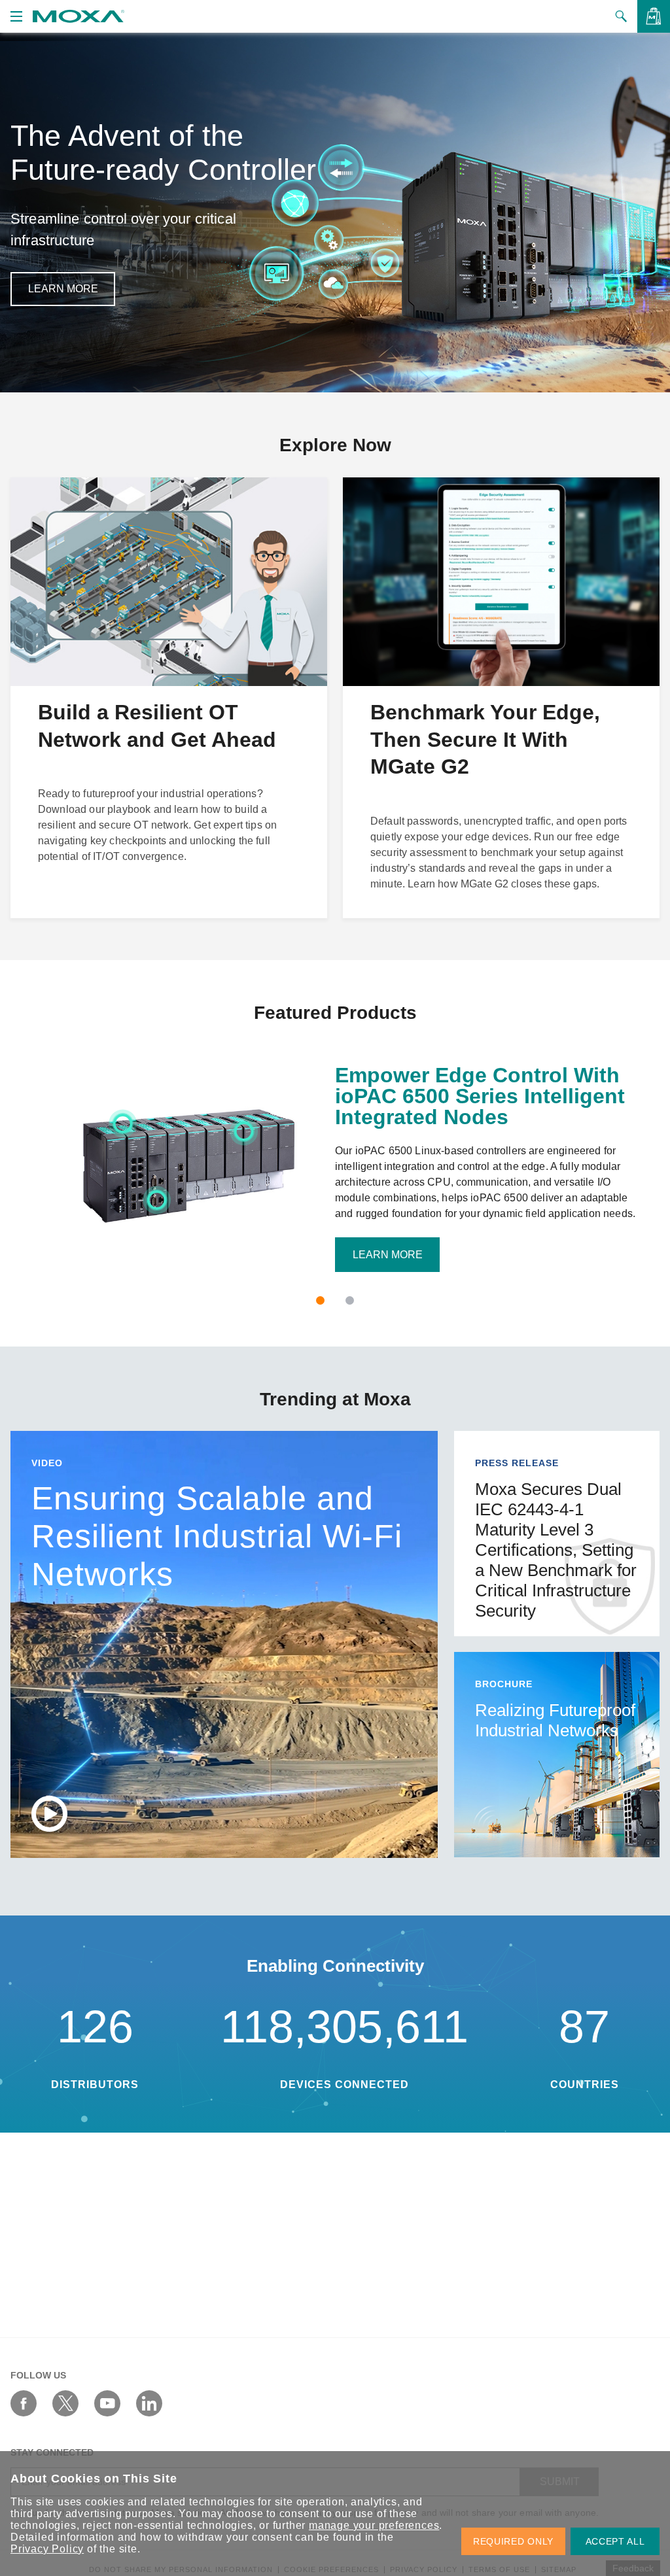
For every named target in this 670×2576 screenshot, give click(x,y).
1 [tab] (320, 1300)
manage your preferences (374, 2525)
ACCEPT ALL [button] (615, 2541)
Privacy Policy (47, 2549)
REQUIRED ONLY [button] (513, 2541)
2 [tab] (350, 1300)
